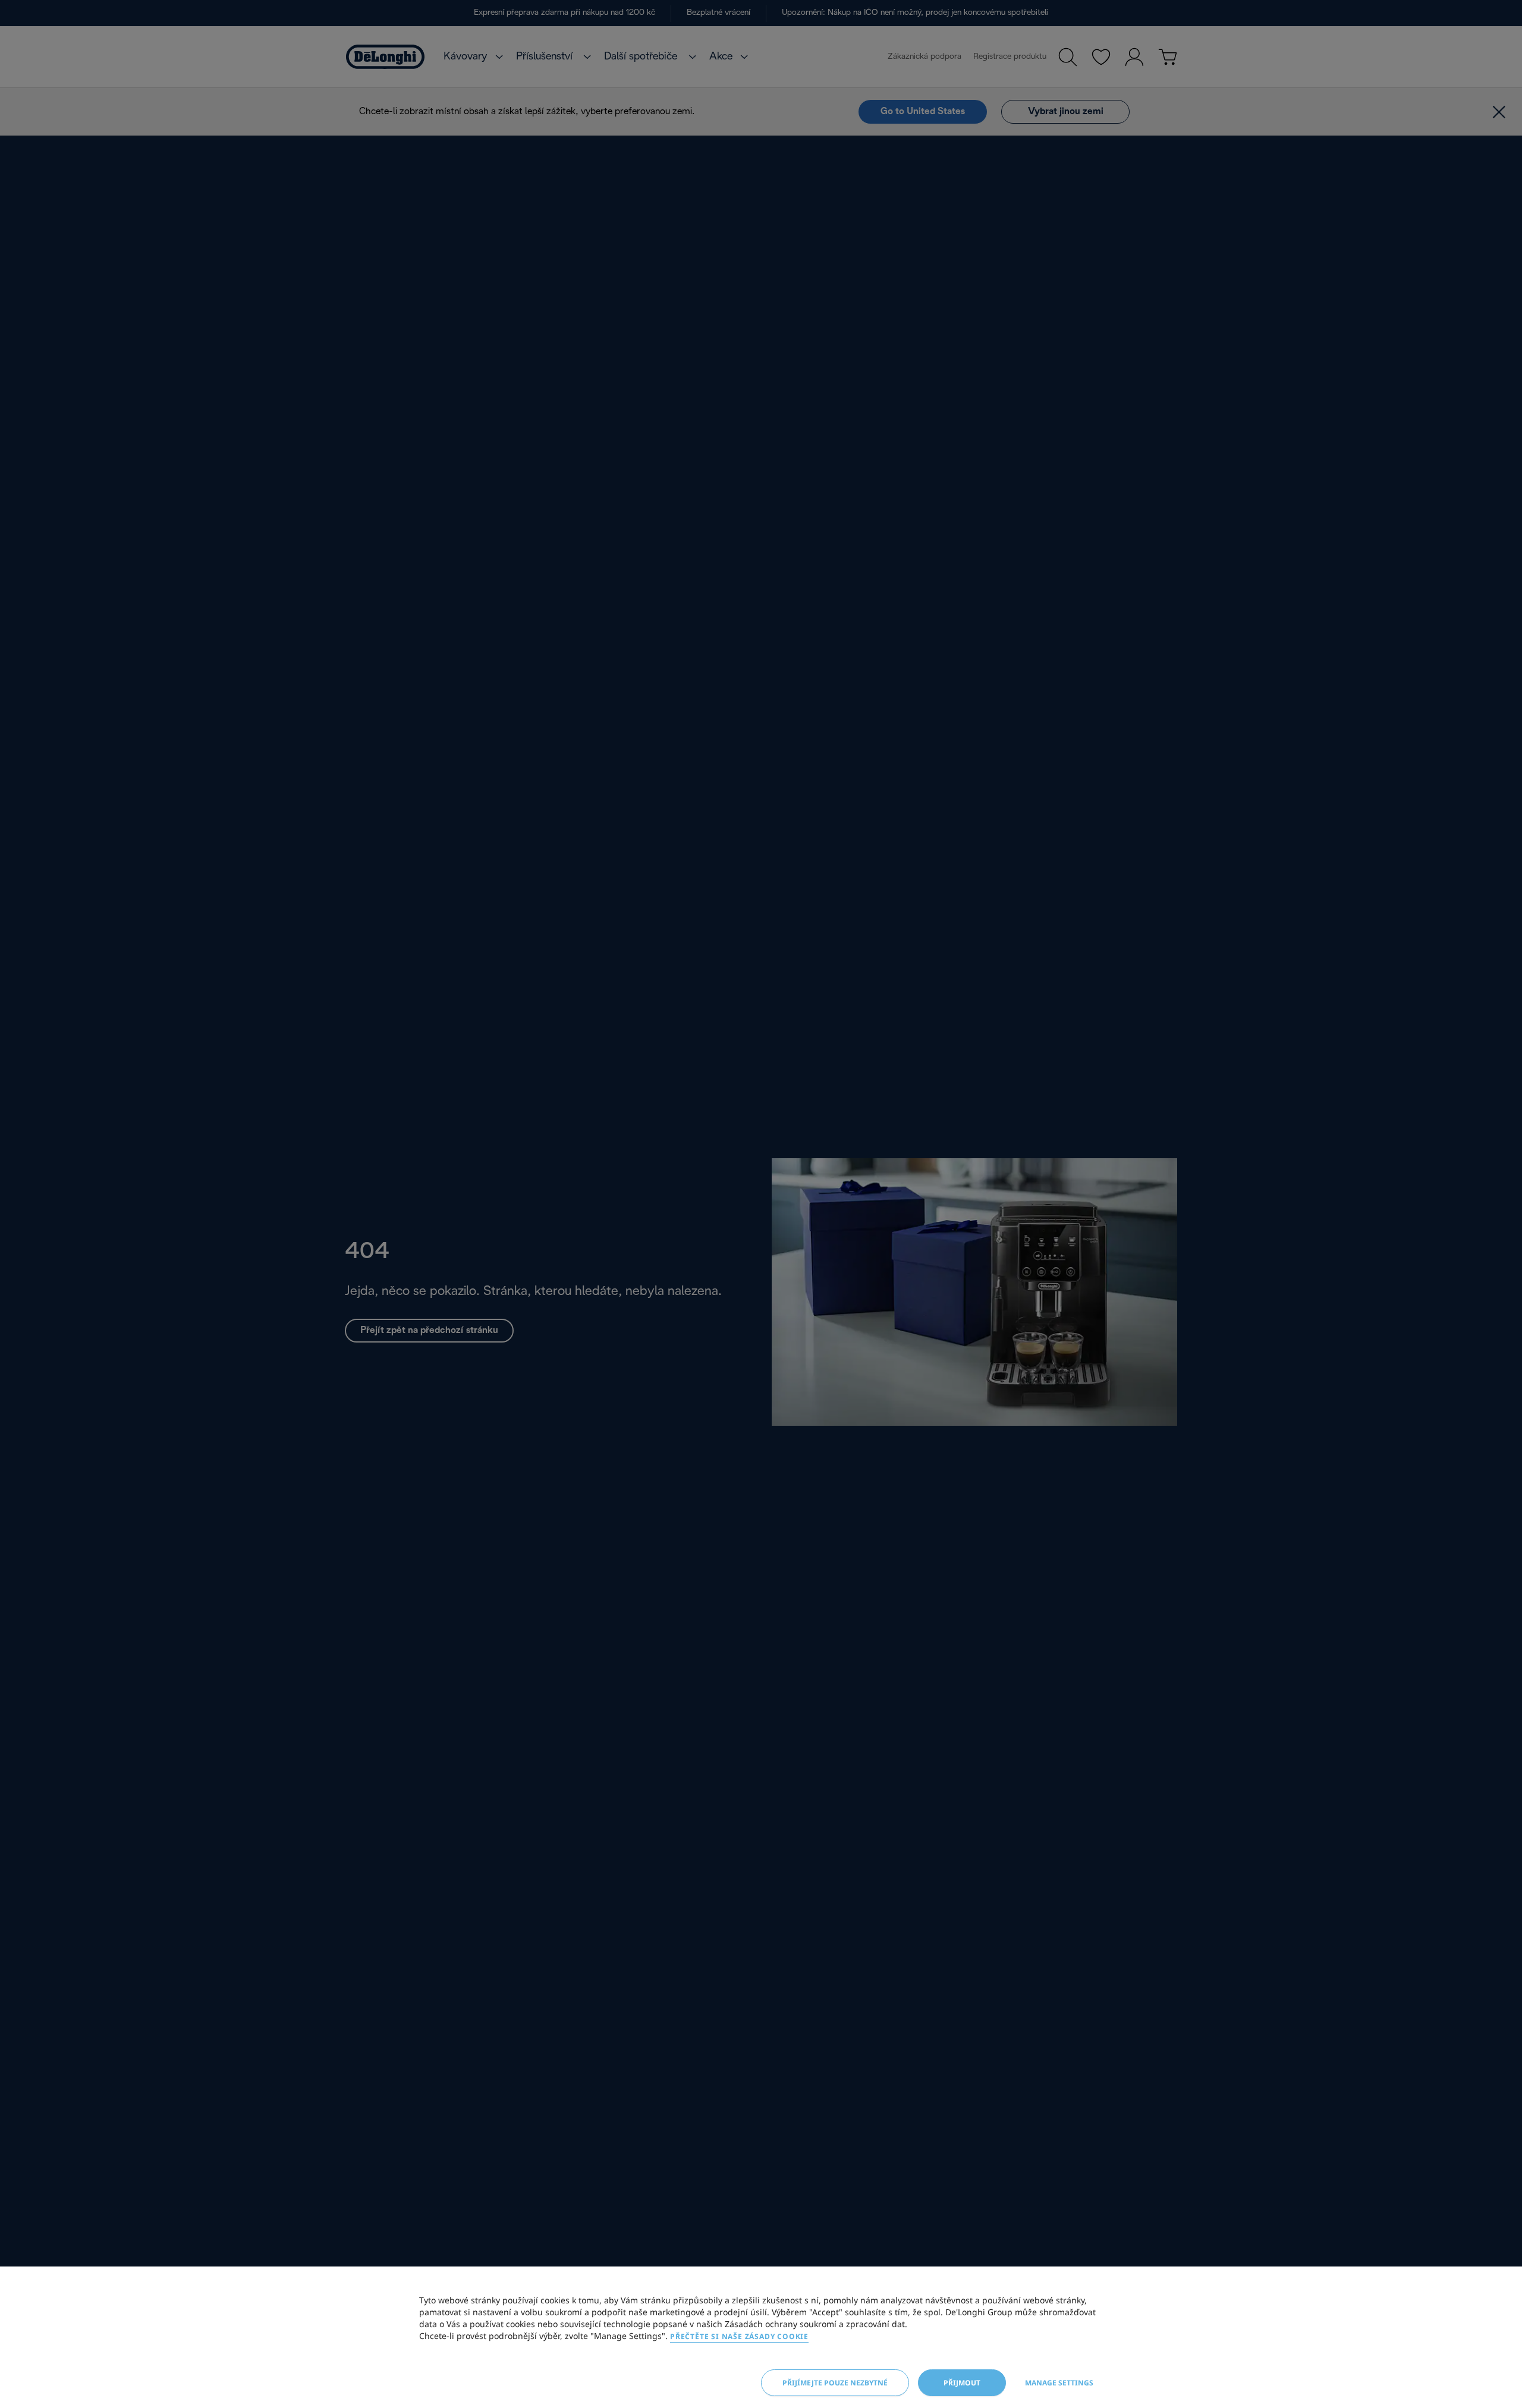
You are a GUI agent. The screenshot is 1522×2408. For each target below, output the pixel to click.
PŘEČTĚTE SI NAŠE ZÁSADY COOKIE (739, 2336)
